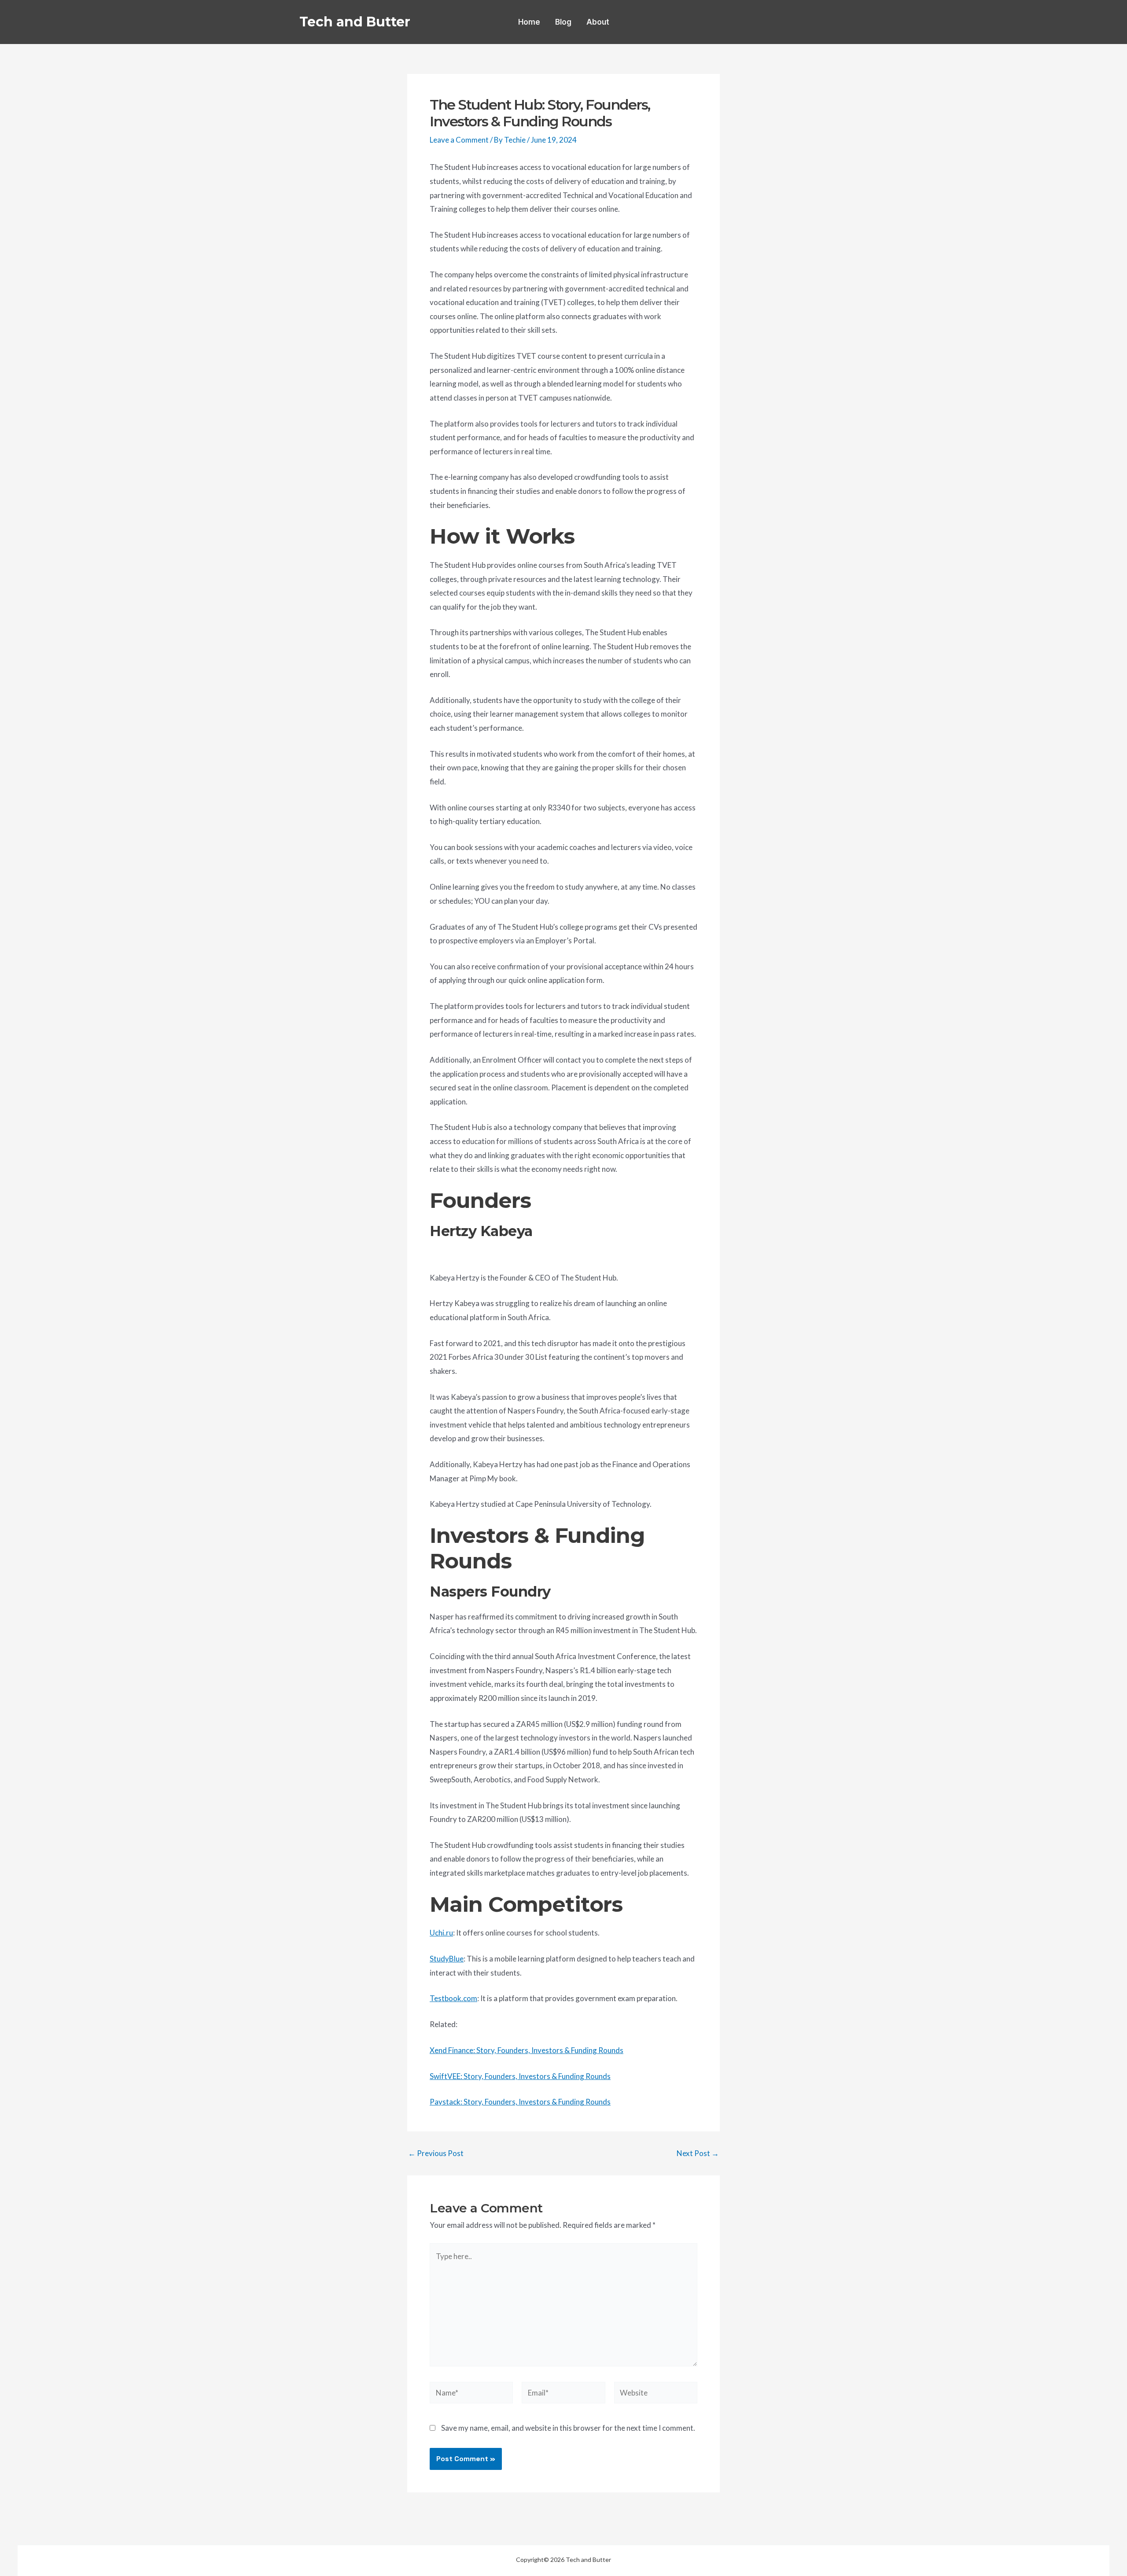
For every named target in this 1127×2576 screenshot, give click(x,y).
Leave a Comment (459, 140)
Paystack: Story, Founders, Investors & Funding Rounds (520, 2102)
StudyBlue (447, 1959)
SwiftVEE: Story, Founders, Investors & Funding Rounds (520, 2076)
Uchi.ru (441, 1933)
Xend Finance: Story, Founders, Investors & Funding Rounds (527, 2050)
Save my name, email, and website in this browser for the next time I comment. (568, 2428)
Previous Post (436, 2153)
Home (529, 22)
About (598, 22)
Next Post (698, 2153)
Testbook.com (453, 1998)
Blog (563, 22)
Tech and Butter (355, 22)
